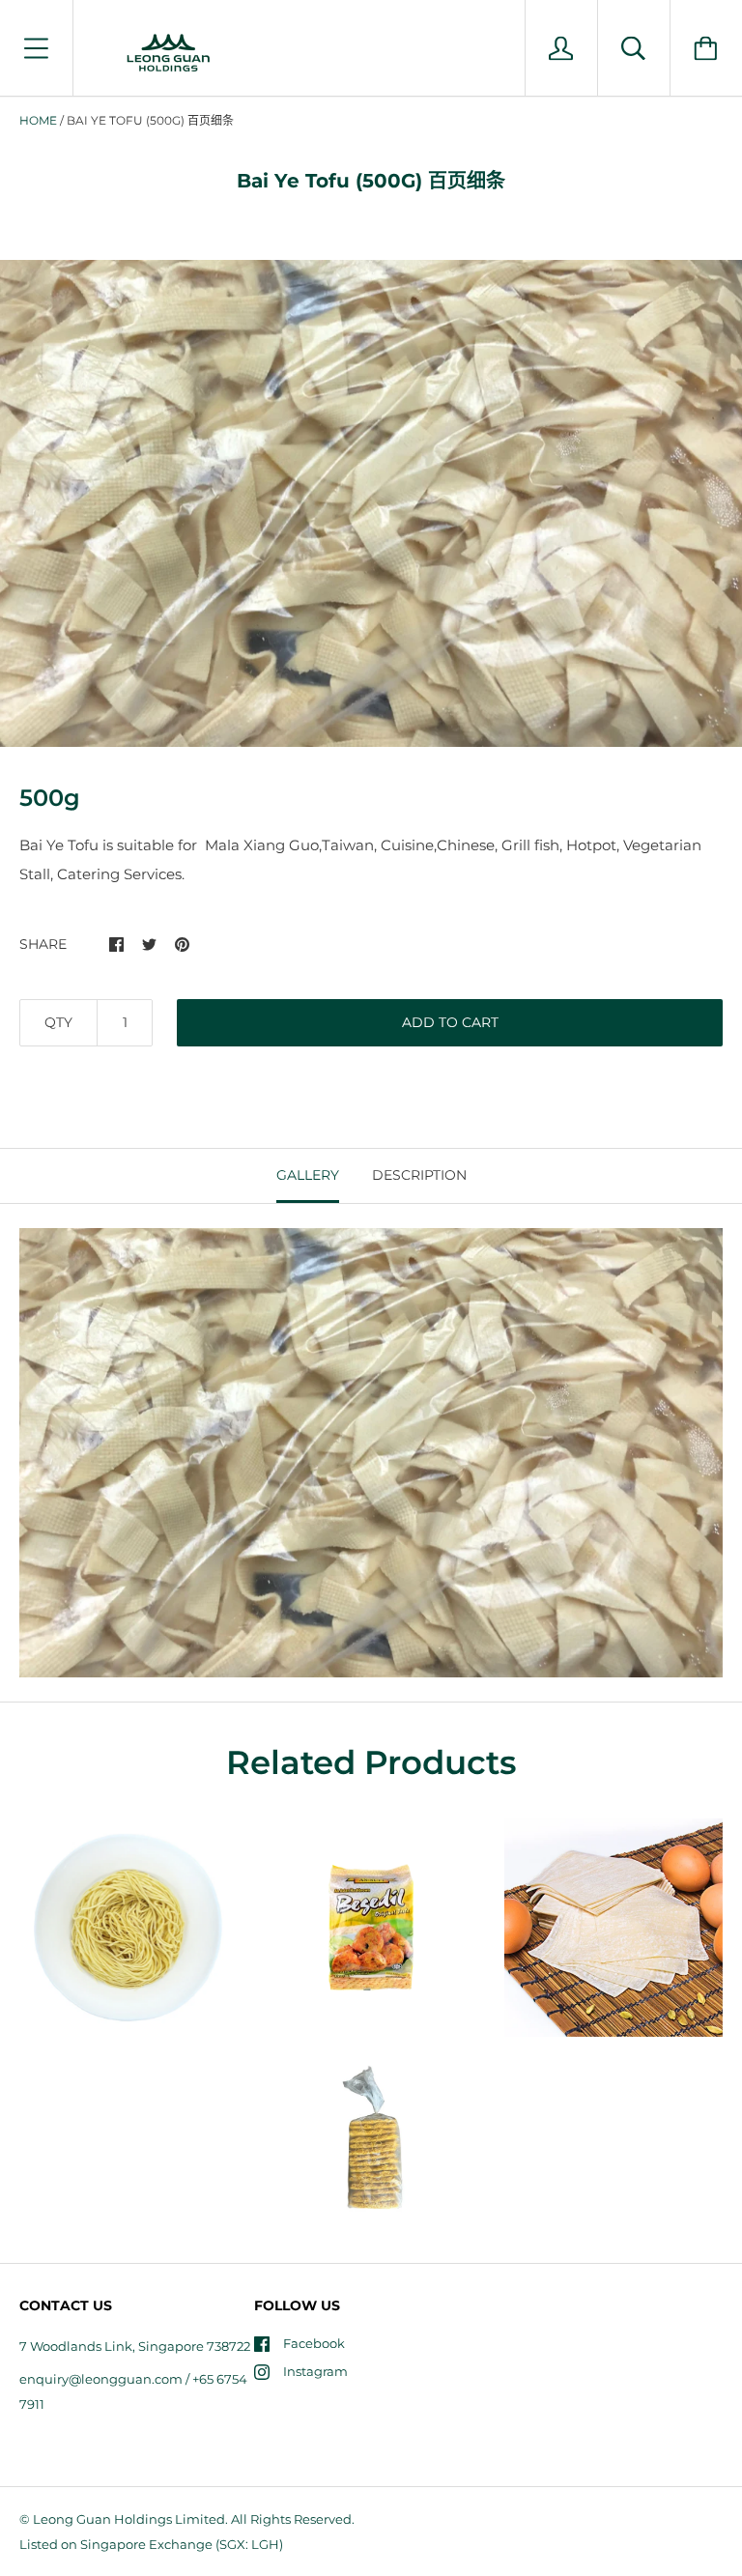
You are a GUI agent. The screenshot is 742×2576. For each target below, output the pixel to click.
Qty (58, 1022)
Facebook (314, 2343)
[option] (371, 503)
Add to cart (450, 1022)
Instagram (315, 2371)
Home (38, 120)
